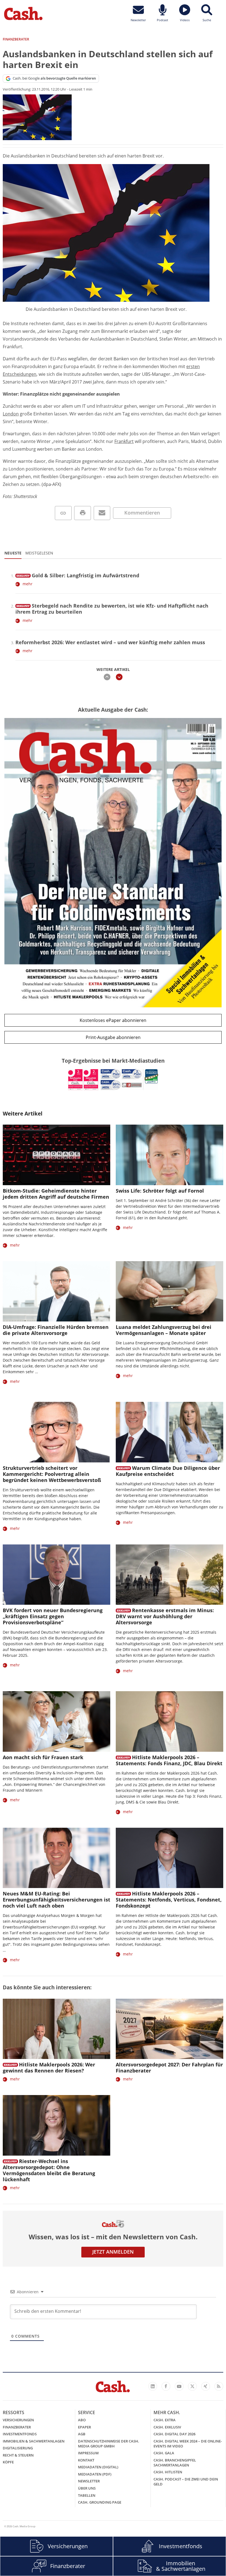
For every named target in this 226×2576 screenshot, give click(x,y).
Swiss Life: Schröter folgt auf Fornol (160, 1191)
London (11, 414)
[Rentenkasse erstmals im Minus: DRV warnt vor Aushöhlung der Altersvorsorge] (169, 1575)
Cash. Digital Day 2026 (174, 2434)
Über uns (87, 2488)
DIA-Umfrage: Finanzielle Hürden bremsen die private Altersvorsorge (56, 1330)
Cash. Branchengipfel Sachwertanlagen (175, 2463)
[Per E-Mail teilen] (102, 513)
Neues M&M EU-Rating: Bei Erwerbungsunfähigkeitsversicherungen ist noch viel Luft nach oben (57, 1900)
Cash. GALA (164, 2453)
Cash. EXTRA (165, 2420)
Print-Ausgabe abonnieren (113, 1037)
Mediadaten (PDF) (95, 2474)
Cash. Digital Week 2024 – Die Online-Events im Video (188, 2444)
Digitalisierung (18, 2448)
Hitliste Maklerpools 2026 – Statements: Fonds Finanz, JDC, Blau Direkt (169, 1760)
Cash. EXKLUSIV (167, 2427)
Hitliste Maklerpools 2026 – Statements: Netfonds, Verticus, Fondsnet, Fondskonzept (169, 1900)
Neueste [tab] (13, 553)
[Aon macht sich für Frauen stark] (57, 1721)
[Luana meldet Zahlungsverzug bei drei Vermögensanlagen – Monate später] (169, 1291)
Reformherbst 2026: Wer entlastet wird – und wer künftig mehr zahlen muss (110, 642)
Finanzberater (17, 2427)
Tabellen (87, 2495)
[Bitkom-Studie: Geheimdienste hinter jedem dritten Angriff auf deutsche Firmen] (57, 1155)
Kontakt (86, 2460)
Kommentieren (142, 513)
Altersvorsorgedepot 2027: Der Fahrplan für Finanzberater (169, 2068)
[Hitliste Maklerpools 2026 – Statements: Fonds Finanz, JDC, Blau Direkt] (169, 1721)
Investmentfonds (20, 2434)
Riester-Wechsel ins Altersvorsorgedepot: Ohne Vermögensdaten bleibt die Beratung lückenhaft (49, 2170)
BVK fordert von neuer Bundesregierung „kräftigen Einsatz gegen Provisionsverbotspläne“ (53, 1616)
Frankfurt (124, 441)
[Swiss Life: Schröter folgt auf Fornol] (169, 1155)
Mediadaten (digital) (98, 2467)
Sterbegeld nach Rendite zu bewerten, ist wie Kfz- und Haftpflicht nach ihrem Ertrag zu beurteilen (112, 609)
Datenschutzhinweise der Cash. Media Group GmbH (109, 2444)
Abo (82, 2420)
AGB (82, 2434)
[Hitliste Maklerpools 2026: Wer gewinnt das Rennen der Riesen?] (57, 2029)
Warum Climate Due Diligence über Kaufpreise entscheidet (168, 1471)
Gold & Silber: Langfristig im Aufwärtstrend (85, 575)
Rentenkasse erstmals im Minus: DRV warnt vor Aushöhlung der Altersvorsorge (165, 1616)
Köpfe (8, 2462)
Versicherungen (18, 2420)
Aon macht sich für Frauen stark (43, 1757)
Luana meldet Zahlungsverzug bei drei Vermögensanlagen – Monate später (164, 1330)
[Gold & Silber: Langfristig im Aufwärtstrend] (23, 575)
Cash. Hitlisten (168, 2472)
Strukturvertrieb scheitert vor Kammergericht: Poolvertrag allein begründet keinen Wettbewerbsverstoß (52, 1474)
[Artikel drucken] (83, 513)
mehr (28, 584)
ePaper (84, 2427)
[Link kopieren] (63, 513)
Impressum (88, 2453)
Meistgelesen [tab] (39, 553)
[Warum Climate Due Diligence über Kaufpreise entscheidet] (169, 1432)
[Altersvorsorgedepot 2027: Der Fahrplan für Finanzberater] (169, 2029)
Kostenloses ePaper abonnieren (113, 1020)
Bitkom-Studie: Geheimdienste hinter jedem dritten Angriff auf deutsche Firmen (56, 1194)
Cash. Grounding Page (100, 2502)
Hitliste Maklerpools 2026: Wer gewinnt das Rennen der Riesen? (49, 2068)
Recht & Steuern (18, 2455)
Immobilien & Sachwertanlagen (34, 2441)
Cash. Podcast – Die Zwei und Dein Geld (186, 2482)
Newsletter (89, 2481)
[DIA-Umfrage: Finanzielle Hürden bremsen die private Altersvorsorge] (57, 1291)
